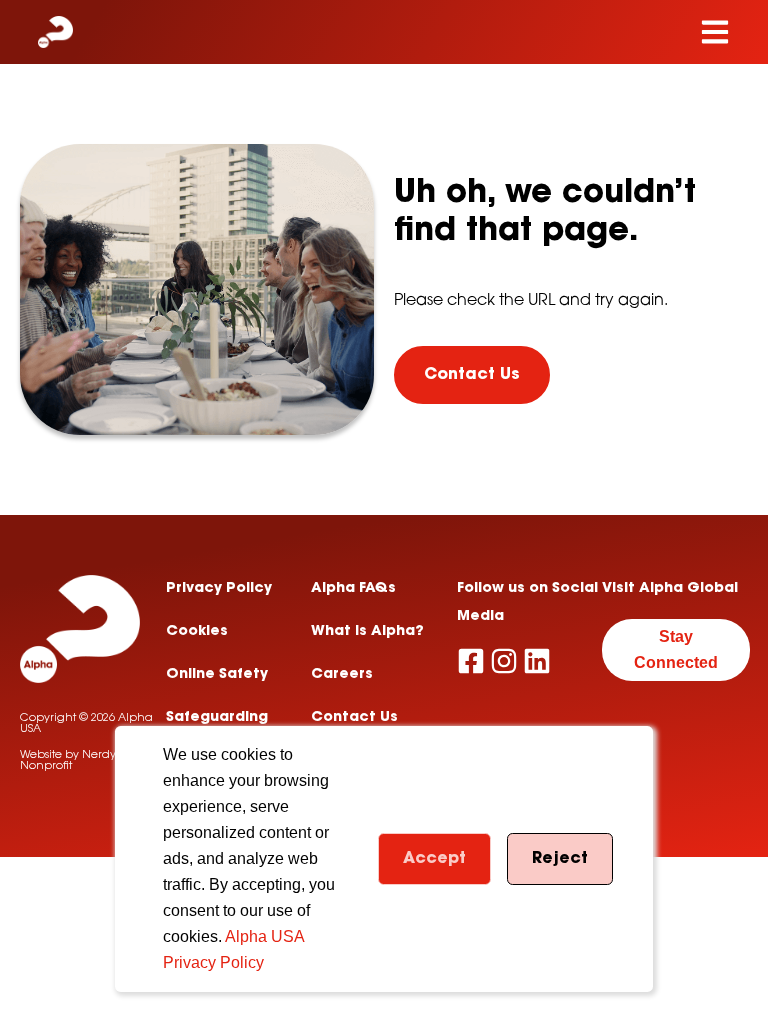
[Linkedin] (537, 661)
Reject (560, 859)
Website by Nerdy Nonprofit (68, 761)
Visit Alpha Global (670, 589)
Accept (434, 859)
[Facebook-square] (471, 661)
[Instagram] (504, 661)
